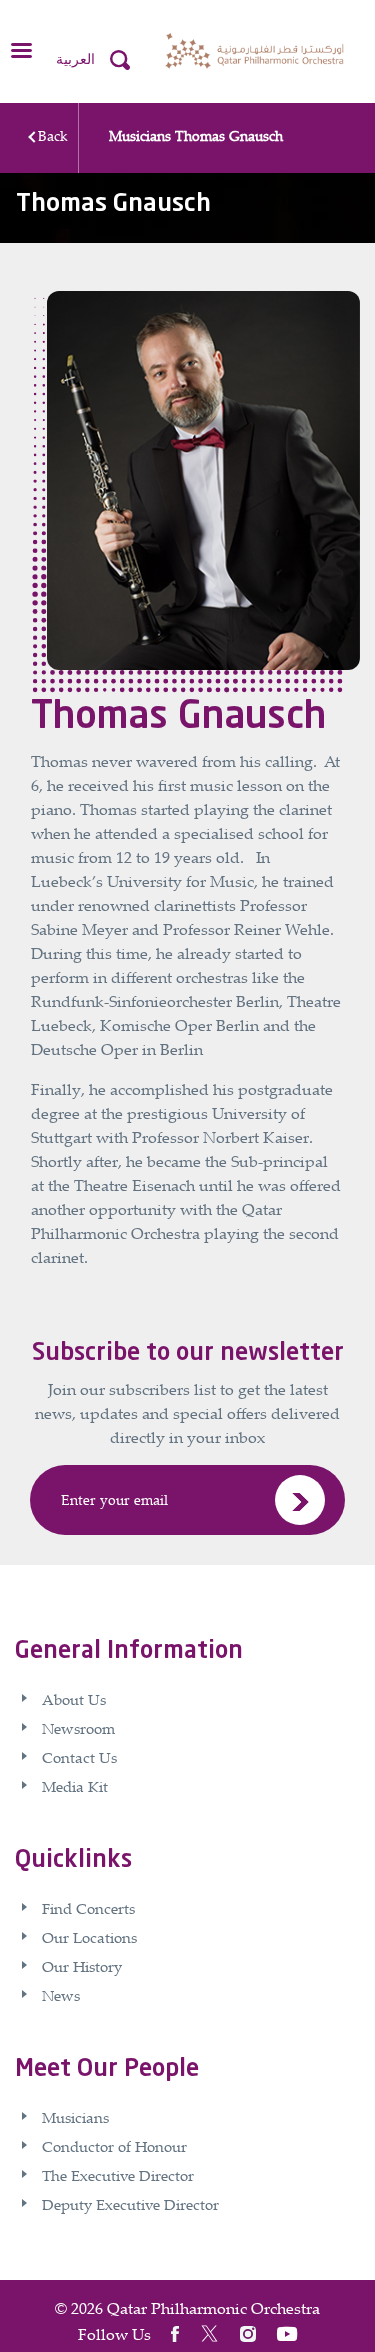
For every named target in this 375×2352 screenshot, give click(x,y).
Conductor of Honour (114, 2146)
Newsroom (78, 1728)
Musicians (140, 135)
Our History (82, 1966)
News (61, 1995)
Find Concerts (88, 1908)
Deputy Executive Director (130, 2204)
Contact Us (79, 1757)
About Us (74, 1699)
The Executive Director (118, 2175)
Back (53, 135)
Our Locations (89, 1937)
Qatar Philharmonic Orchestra (213, 2308)
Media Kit (75, 1786)
